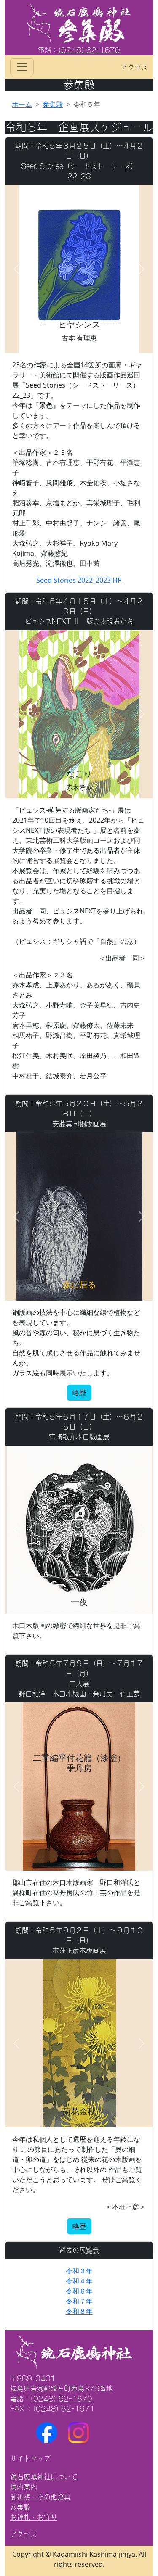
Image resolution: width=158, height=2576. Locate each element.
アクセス (134, 67)
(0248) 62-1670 (89, 50)
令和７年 (79, 2301)
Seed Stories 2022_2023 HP (79, 580)
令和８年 (79, 2311)
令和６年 (79, 2291)
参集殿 (53, 104)
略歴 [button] (79, 1393)
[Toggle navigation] (22, 67)
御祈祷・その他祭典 (40, 2497)
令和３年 (79, 2271)
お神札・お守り (34, 2517)
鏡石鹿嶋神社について (44, 2477)
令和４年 (79, 2281)
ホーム (22, 104)
